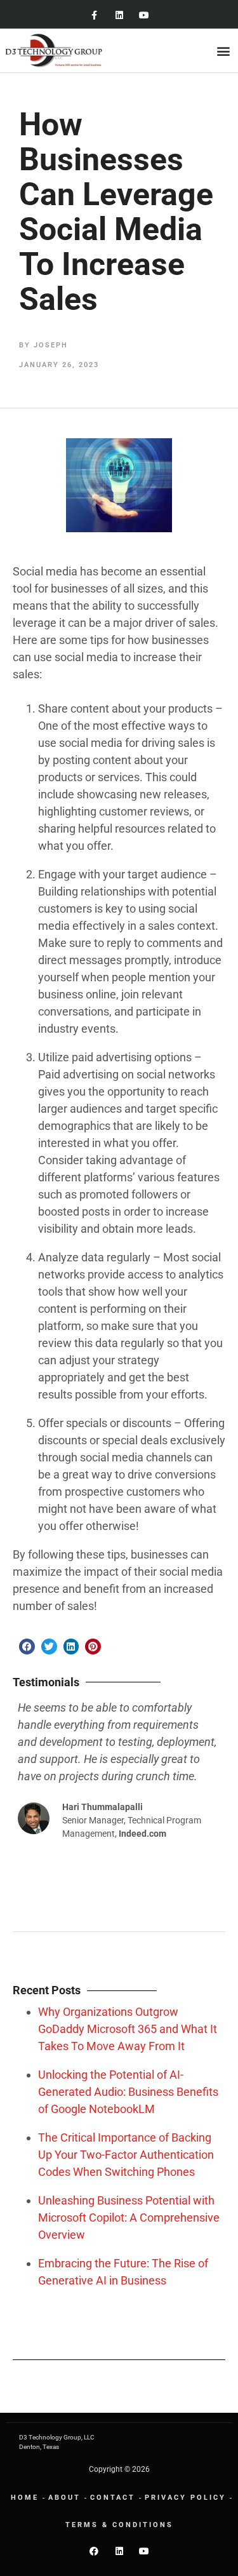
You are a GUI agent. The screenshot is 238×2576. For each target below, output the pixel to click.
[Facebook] (94, 2551)
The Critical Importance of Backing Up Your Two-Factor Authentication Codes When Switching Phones (126, 2155)
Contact (113, 2498)
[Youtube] (144, 16)
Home (25, 2498)
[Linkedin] (119, 16)
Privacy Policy (185, 2498)
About (64, 2498)
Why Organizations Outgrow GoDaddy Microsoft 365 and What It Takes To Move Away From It (128, 2029)
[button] (224, 50)
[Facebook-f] (94, 16)
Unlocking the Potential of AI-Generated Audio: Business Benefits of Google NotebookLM (128, 2092)
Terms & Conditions (119, 2525)
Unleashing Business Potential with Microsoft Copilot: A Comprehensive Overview (129, 2217)
